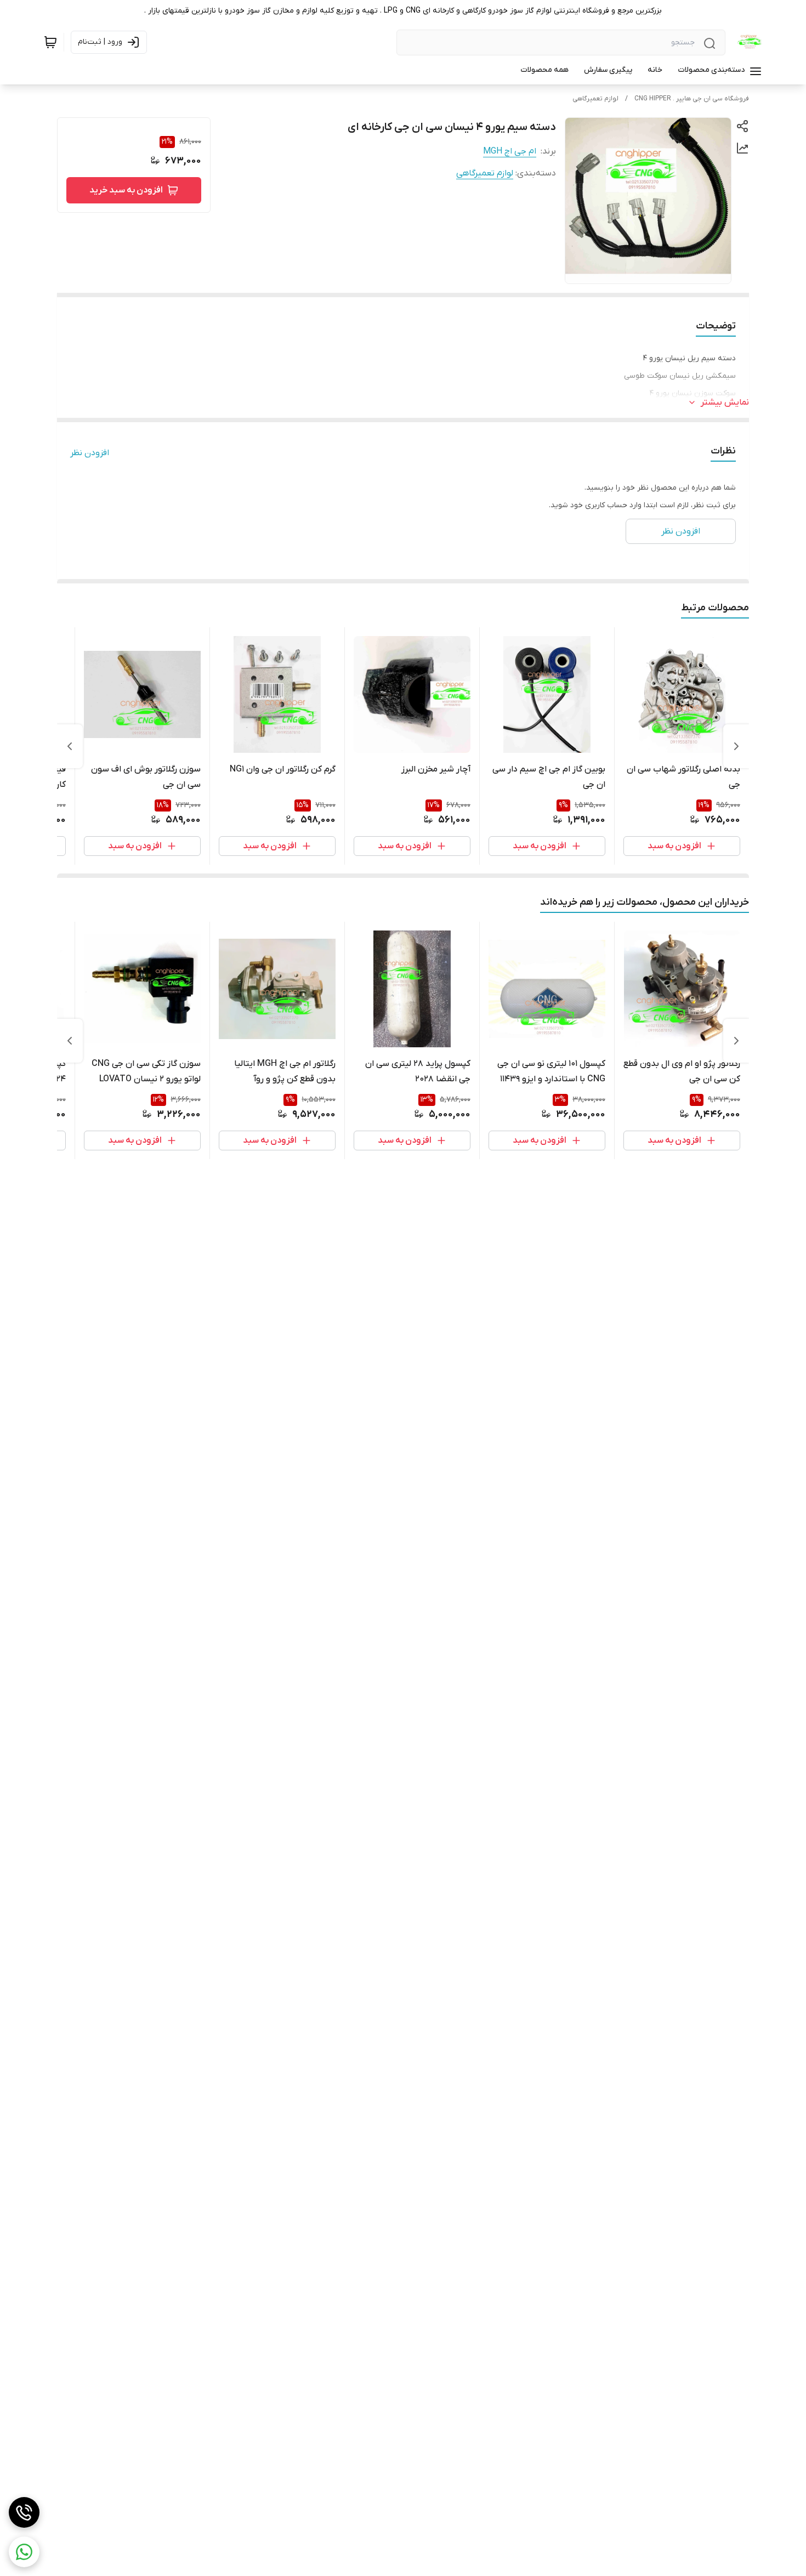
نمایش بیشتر (725, 402)
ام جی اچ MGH (510, 151)
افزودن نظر (90, 453)
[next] (70, 746)
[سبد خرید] (50, 42)
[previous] (736, 746)
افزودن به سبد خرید (126, 190)
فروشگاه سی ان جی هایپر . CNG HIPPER (692, 99)
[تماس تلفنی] (24, 2512)
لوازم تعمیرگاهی (595, 99)
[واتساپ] (24, 2552)
